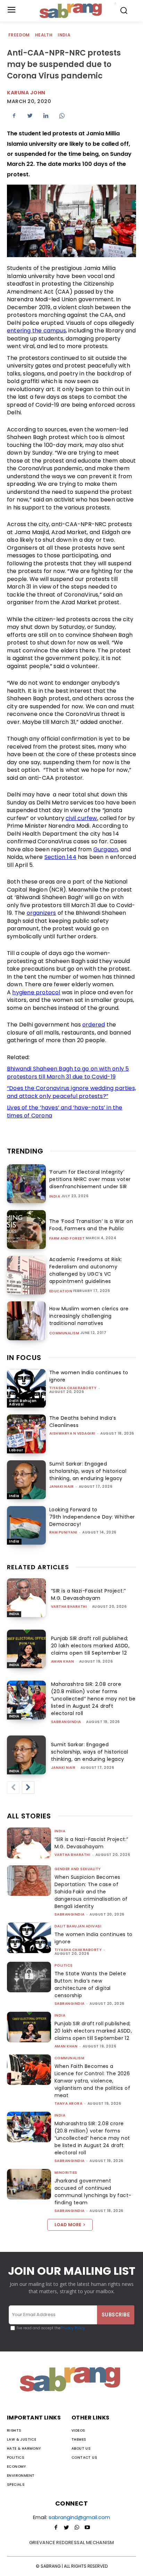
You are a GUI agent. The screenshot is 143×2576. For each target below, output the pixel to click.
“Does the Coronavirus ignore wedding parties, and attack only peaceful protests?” (71, 1092)
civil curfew (81, 818)
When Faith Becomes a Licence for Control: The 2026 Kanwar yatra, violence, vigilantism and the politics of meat (92, 2081)
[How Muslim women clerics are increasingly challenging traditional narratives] (26, 1321)
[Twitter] (30, 116)
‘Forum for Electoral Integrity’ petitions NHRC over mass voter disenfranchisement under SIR (90, 1179)
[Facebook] (14, 116)
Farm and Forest (67, 1239)
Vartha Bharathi (69, 1607)
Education (61, 1291)
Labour (16, 1450)
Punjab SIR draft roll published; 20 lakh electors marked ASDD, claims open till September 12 (90, 1646)
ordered (94, 1025)
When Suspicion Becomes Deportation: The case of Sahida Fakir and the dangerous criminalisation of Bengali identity (91, 1892)
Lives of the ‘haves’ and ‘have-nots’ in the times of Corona (65, 1112)
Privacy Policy (73, 2328)
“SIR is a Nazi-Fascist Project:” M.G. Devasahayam (89, 1594)
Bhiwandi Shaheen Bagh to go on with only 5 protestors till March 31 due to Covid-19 (68, 1073)
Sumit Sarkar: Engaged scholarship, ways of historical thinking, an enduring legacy (88, 1471)
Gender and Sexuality (78, 1869)
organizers (41, 913)
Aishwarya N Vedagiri (72, 1433)
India (64, 35)
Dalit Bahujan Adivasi (23, 1403)
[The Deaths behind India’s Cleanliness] (26, 1434)
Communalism (64, 1333)
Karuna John (26, 93)
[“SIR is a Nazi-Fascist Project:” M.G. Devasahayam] (26, 1598)
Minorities (66, 2173)
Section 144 (60, 857)
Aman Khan (63, 1661)
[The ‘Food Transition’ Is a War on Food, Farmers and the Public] (26, 1230)
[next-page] (28, 1788)
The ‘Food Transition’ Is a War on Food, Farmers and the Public (91, 1225)
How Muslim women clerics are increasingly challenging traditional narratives (89, 1316)
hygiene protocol (36, 992)
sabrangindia (66, 1722)
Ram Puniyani (63, 1532)
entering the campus (36, 331)
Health (44, 35)
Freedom (19, 35)
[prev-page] (13, 1788)
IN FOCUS (24, 1358)
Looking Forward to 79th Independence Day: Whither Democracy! (92, 1517)
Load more (68, 2225)
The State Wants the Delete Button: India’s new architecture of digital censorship (90, 1984)
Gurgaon (106, 849)
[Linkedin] (46, 116)
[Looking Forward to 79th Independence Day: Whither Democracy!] (26, 1526)
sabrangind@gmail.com (79, 2517)
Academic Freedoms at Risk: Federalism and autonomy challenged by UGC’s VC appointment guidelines (86, 1270)
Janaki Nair (62, 1487)
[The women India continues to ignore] (26, 1388)
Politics (64, 1965)
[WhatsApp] (62, 116)
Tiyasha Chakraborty (73, 1388)
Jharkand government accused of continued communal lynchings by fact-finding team (93, 2192)
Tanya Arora (69, 2104)
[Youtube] (87, 2528)
